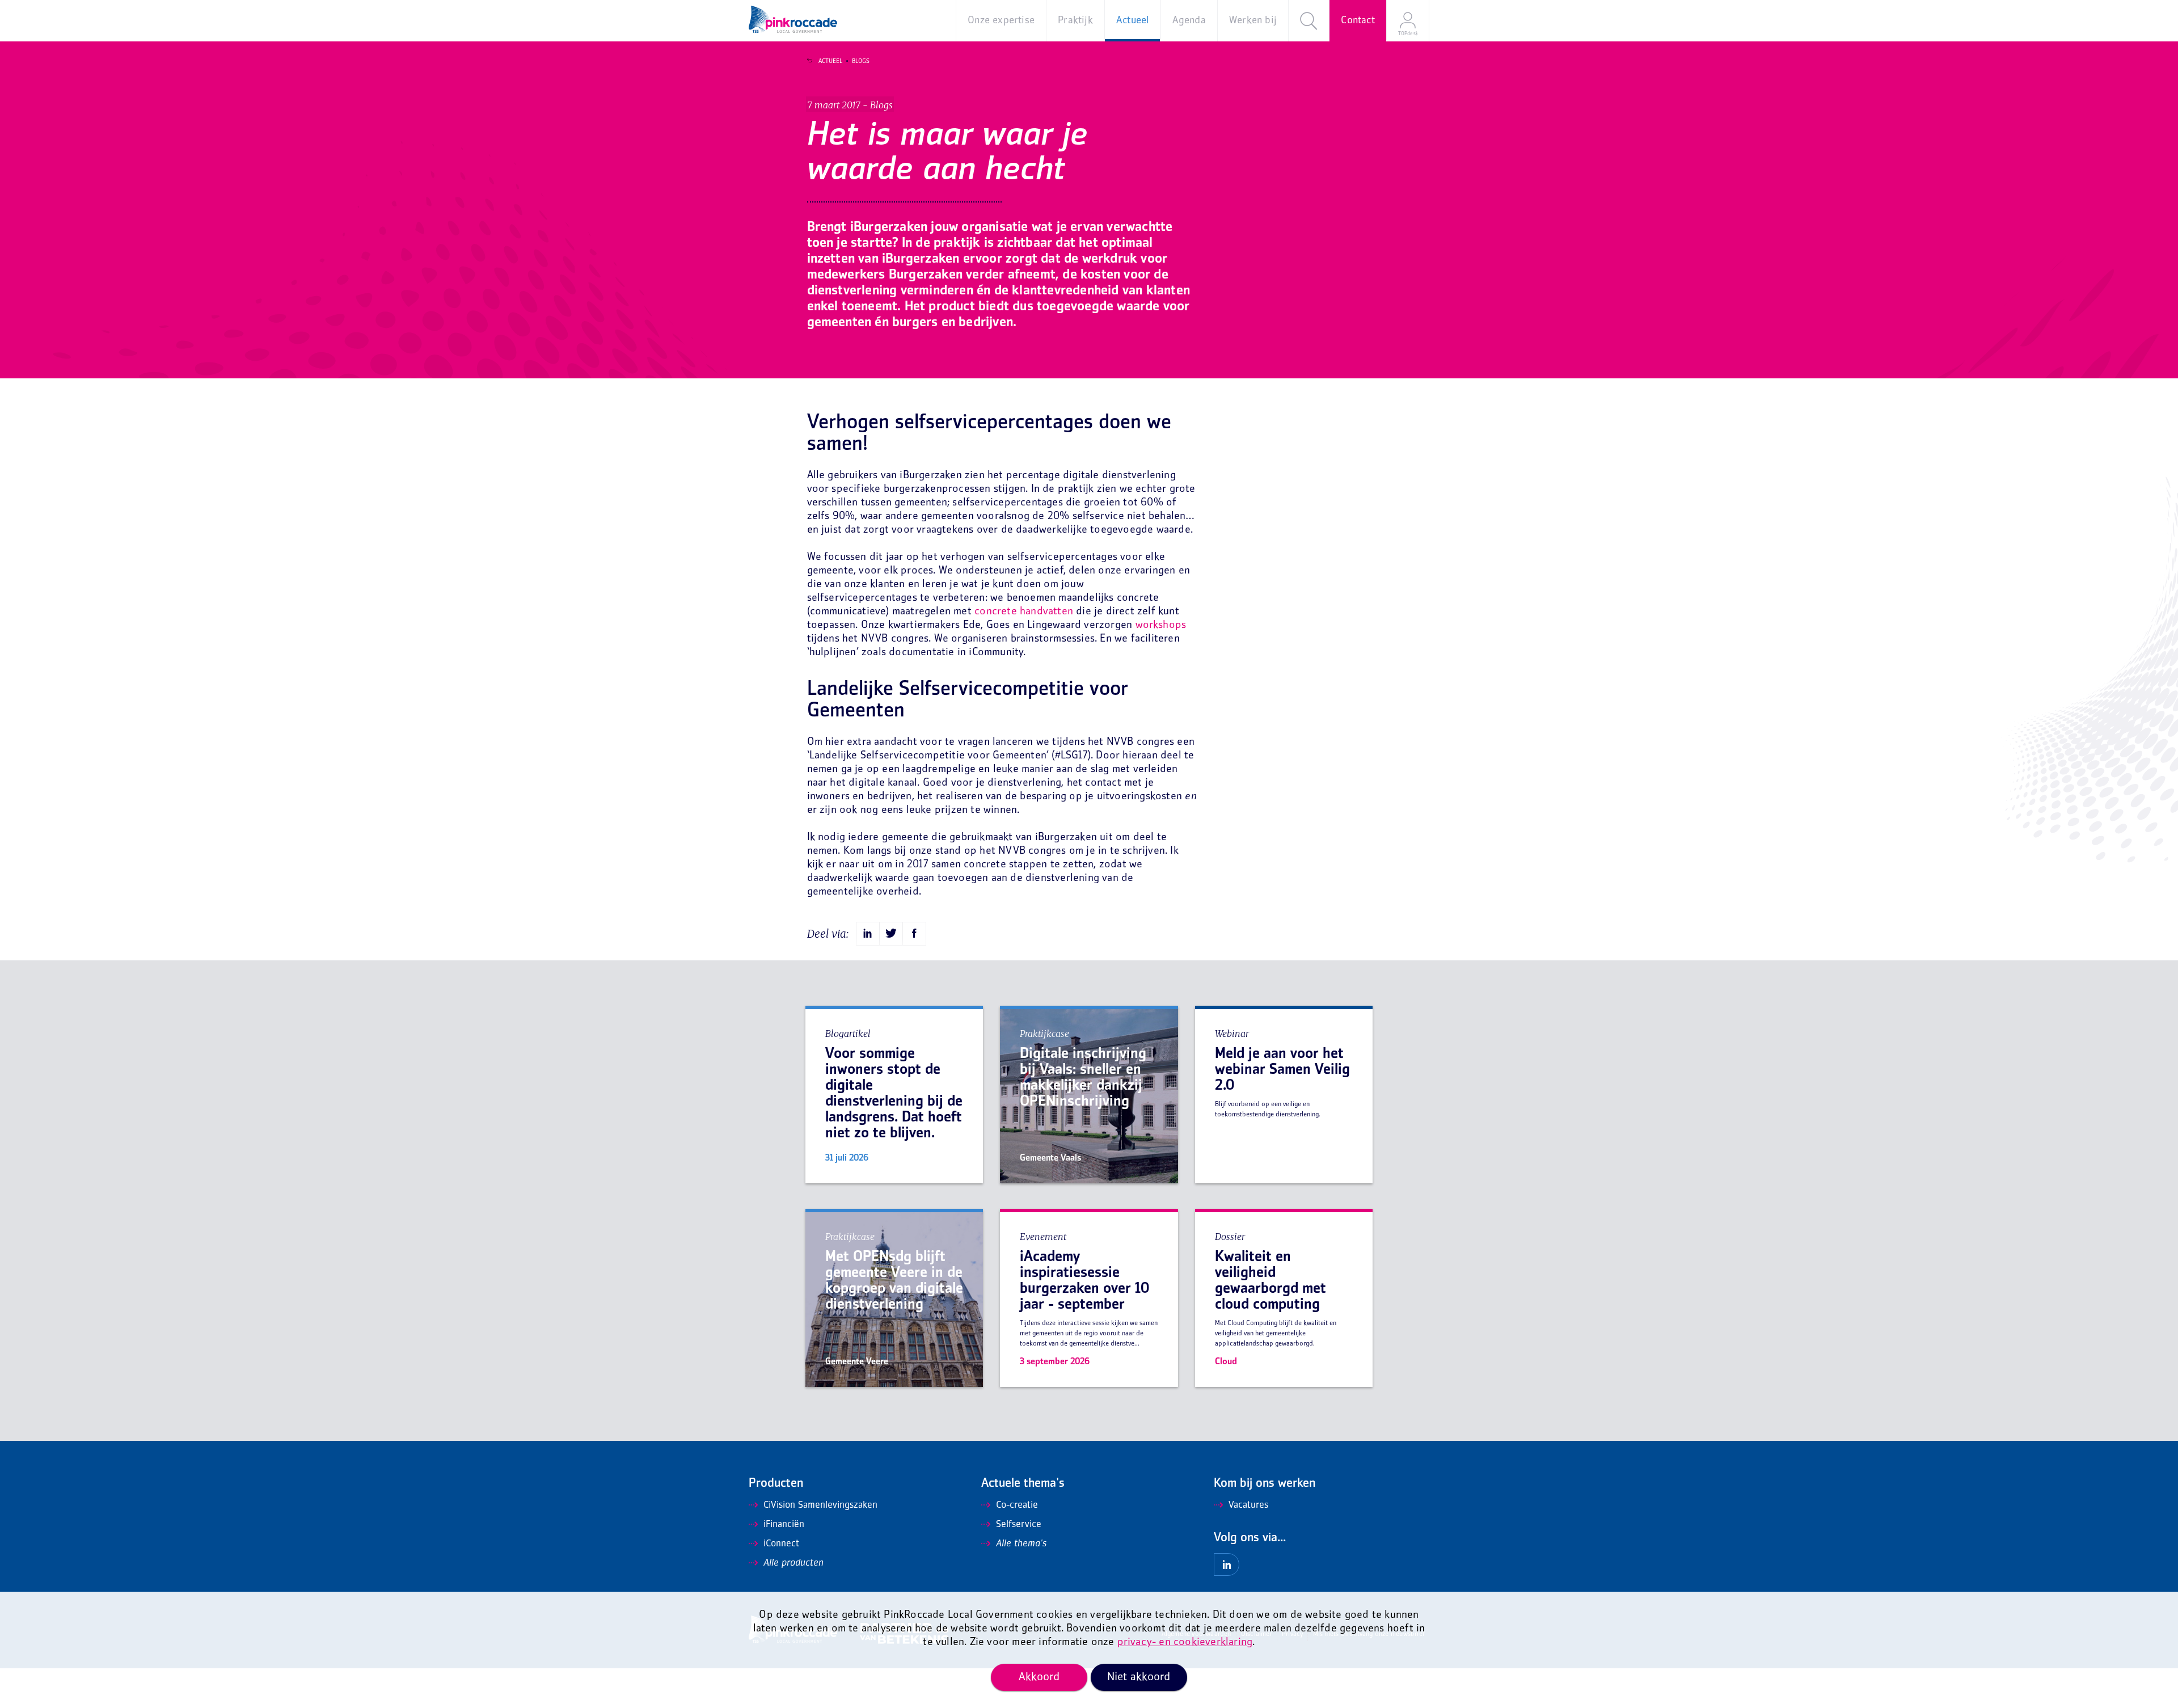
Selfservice (1019, 1525)
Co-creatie (1017, 1505)
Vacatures (1248, 1505)
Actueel (830, 61)
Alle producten (793, 1563)
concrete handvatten (1024, 612)
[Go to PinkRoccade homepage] (793, 19)
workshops (1161, 625)
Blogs (861, 61)
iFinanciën (784, 1525)
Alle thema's (1021, 1544)
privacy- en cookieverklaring (1185, 1642)
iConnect (781, 1544)
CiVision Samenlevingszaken (820, 1505)
